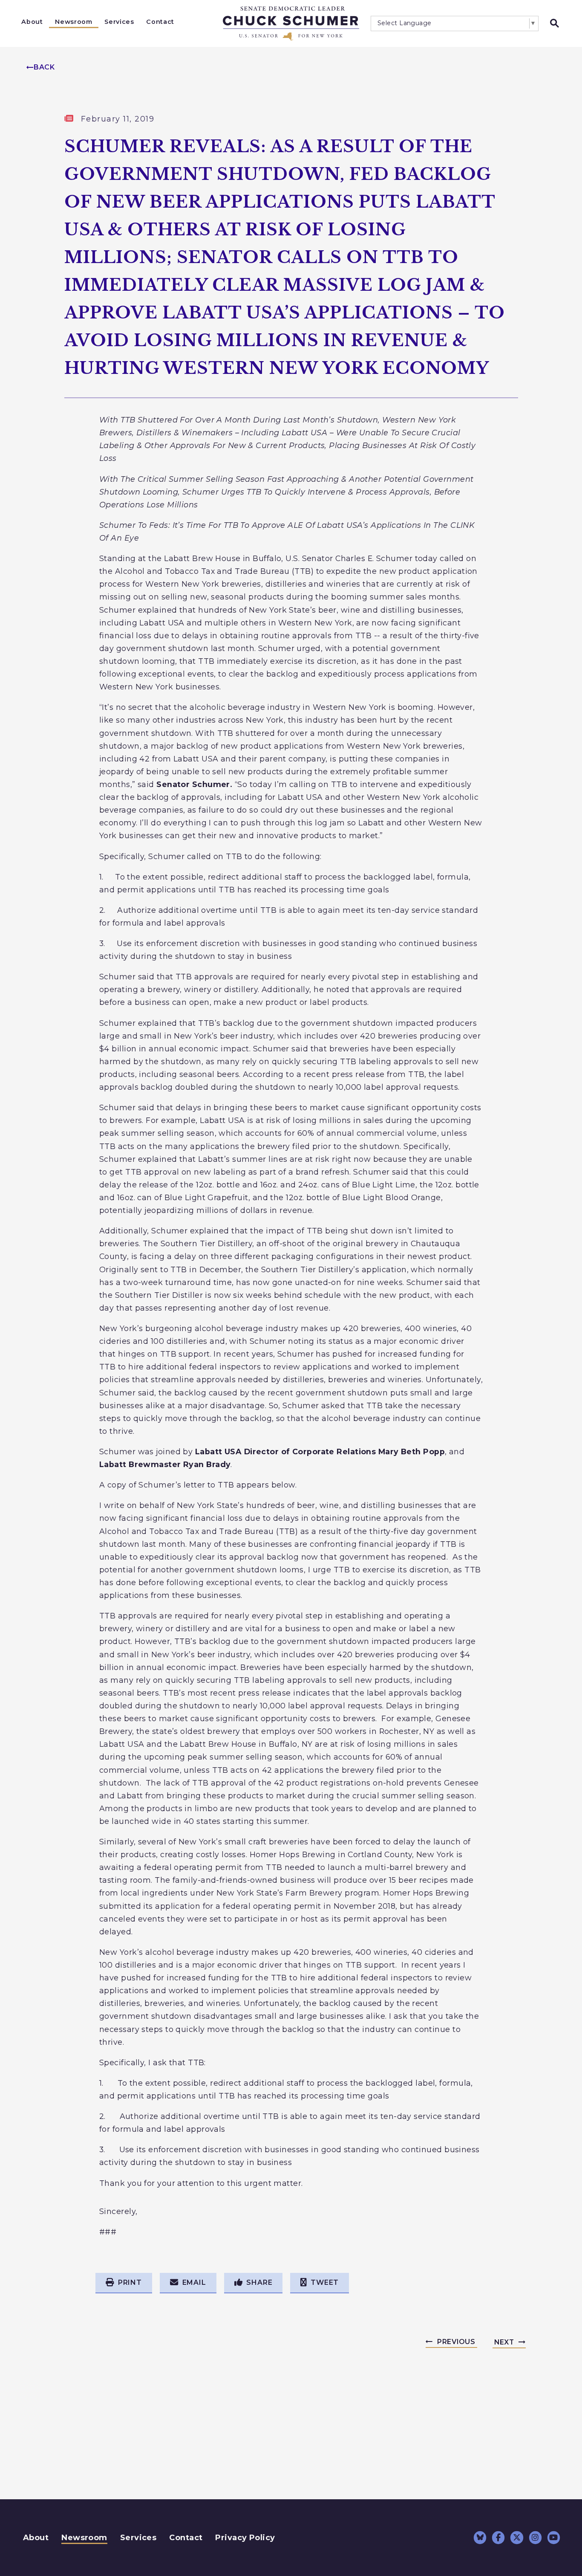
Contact (160, 22)
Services (119, 22)
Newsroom (73, 22)
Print (130, 2282)
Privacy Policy (245, 2538)
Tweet (325, 2282)
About (32, 22)
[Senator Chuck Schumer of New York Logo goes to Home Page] (291, 23)
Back (44, 67)
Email (194, 2282)
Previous (456, 2342)
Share (259, 2282)
